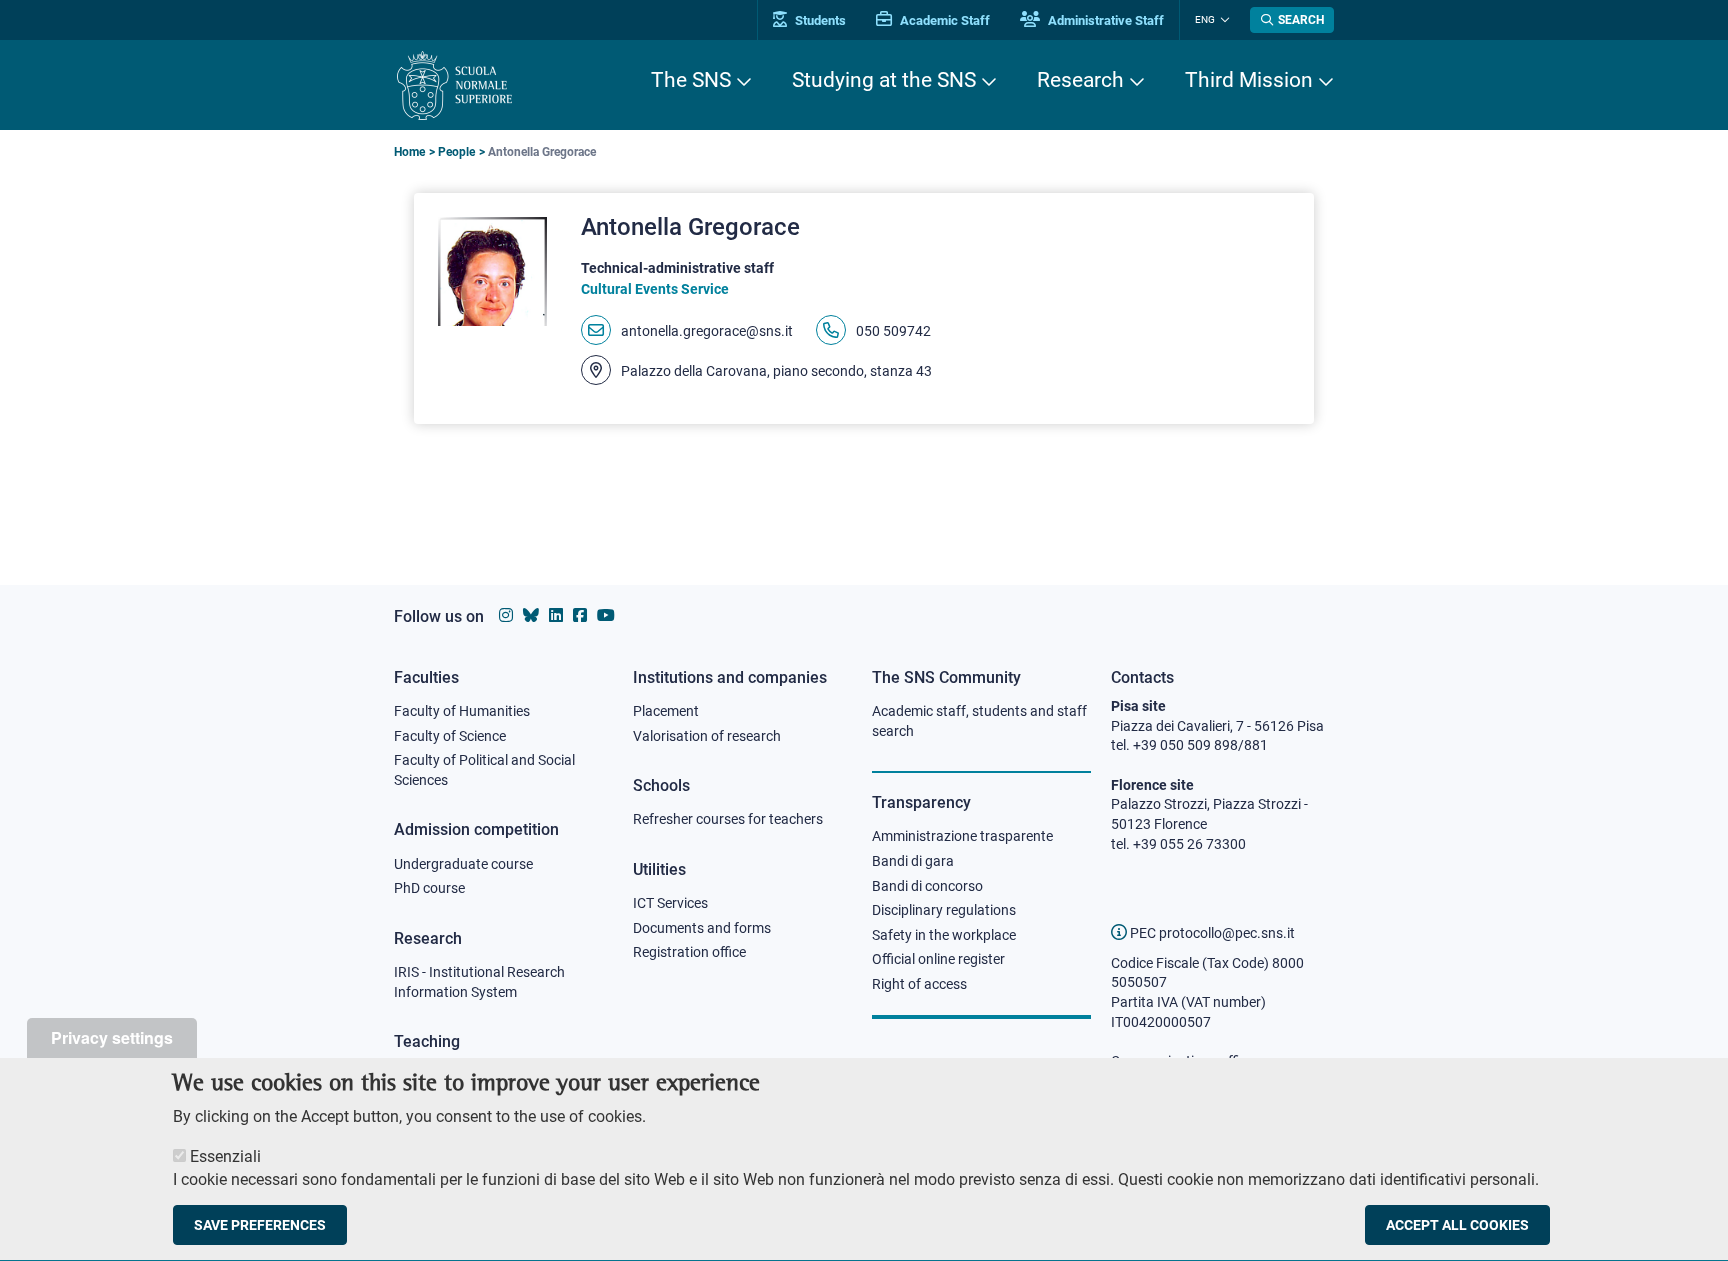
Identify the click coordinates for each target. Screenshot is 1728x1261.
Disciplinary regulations (944, 910)
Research (1080, 80)
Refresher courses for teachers (728, 819)
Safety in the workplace (944, 935)
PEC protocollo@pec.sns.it (1211, 933)
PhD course (429, 888)
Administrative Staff (1104, 20)
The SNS (691, 80)
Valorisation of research (707, 736)
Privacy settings (112, 1037)
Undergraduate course (463, 864)
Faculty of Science (450, 736)
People (456, 152)
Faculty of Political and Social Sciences (484, 770)
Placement (666, 711)
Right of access (919, 984)
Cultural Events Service (655, 289)
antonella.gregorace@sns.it (707, 331)
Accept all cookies (1457, 1225)
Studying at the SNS (884, 80)
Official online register (938, 959)
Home (409, 152)
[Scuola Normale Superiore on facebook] (580, 615)
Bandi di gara (913, 861)
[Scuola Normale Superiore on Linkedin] (556, 615)
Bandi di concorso (927, 886)
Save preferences (260, 1225)
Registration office (689, 952)
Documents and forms (702, 928)
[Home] (454, 85)
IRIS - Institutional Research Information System (479, 982)
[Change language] (1222, 20)
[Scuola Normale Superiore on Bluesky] (531, 615)
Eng (1205, 19)
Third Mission (1249, 80)
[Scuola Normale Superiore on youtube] (606, 615)
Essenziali (225, 1156)
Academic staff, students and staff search (979, 721)
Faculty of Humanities (462, 711)
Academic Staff (943, 20)
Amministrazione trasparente (962, 836)
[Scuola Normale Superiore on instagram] (506, 615)
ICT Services (670, 903)
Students (819, 20)
